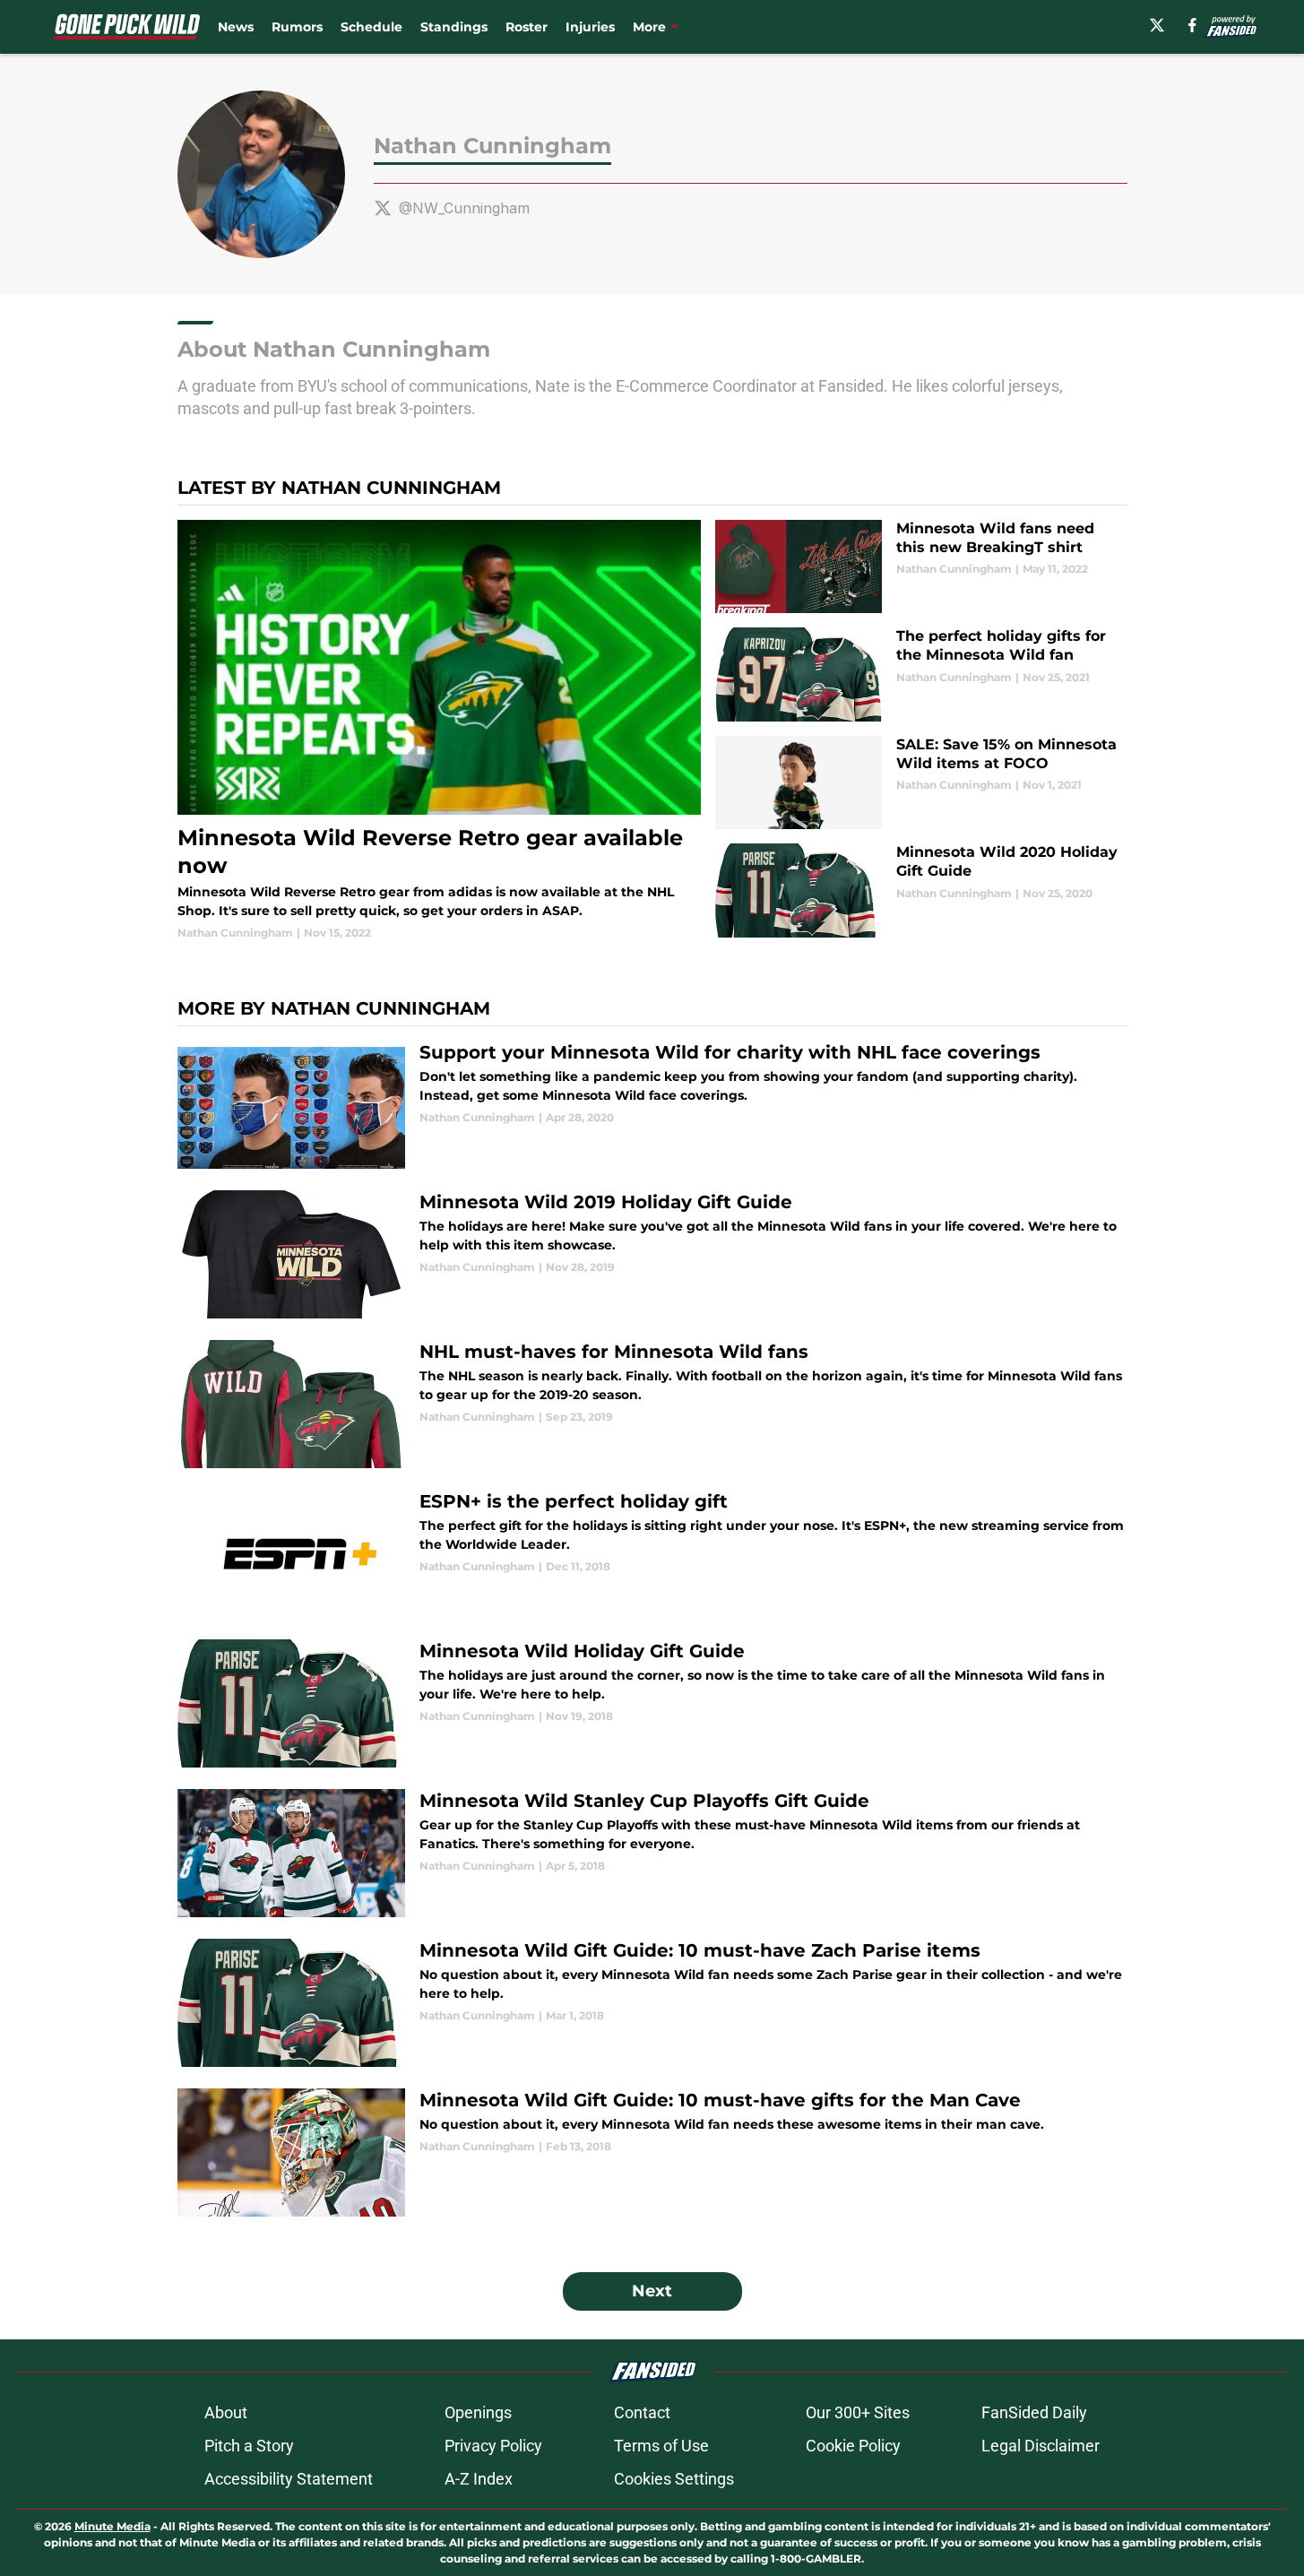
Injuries (590, 27)
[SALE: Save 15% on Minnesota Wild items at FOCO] (921, 783)
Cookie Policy (853, 2446)
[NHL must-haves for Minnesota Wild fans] (652, 1404)
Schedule (371, 27)
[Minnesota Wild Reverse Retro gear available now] (440, 730)
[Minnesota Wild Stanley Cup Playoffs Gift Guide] (652, 1853)
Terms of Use (661, 2446)
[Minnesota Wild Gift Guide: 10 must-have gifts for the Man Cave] (652, 2152)
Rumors (297, 27)
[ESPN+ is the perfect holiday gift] (652, 1554)
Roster (527, 27)
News (236, 27)
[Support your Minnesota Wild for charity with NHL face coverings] (652, 1105)
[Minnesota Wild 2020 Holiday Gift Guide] (921, 890)
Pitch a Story (249, 2446)
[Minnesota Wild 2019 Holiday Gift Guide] (652, 1254)
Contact (642, 2412)
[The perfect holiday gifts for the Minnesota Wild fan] (921, 674)
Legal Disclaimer (1041, 2446)
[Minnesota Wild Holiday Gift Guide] (652, 1703)
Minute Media (112, 2526)
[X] (1157, 25)
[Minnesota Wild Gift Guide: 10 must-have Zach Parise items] (652, 2003)
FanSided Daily (1034, 2412)
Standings (454, 27)
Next (652, 2291)
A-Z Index (479, 2479)
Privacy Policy (493, 2446)
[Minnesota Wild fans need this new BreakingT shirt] (921, 567)
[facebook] (1192, 25)
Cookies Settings (674, 2479)
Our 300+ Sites (858, 2412)
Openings (478, 2412)
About (226, 2412)
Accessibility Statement (289, 2479)
